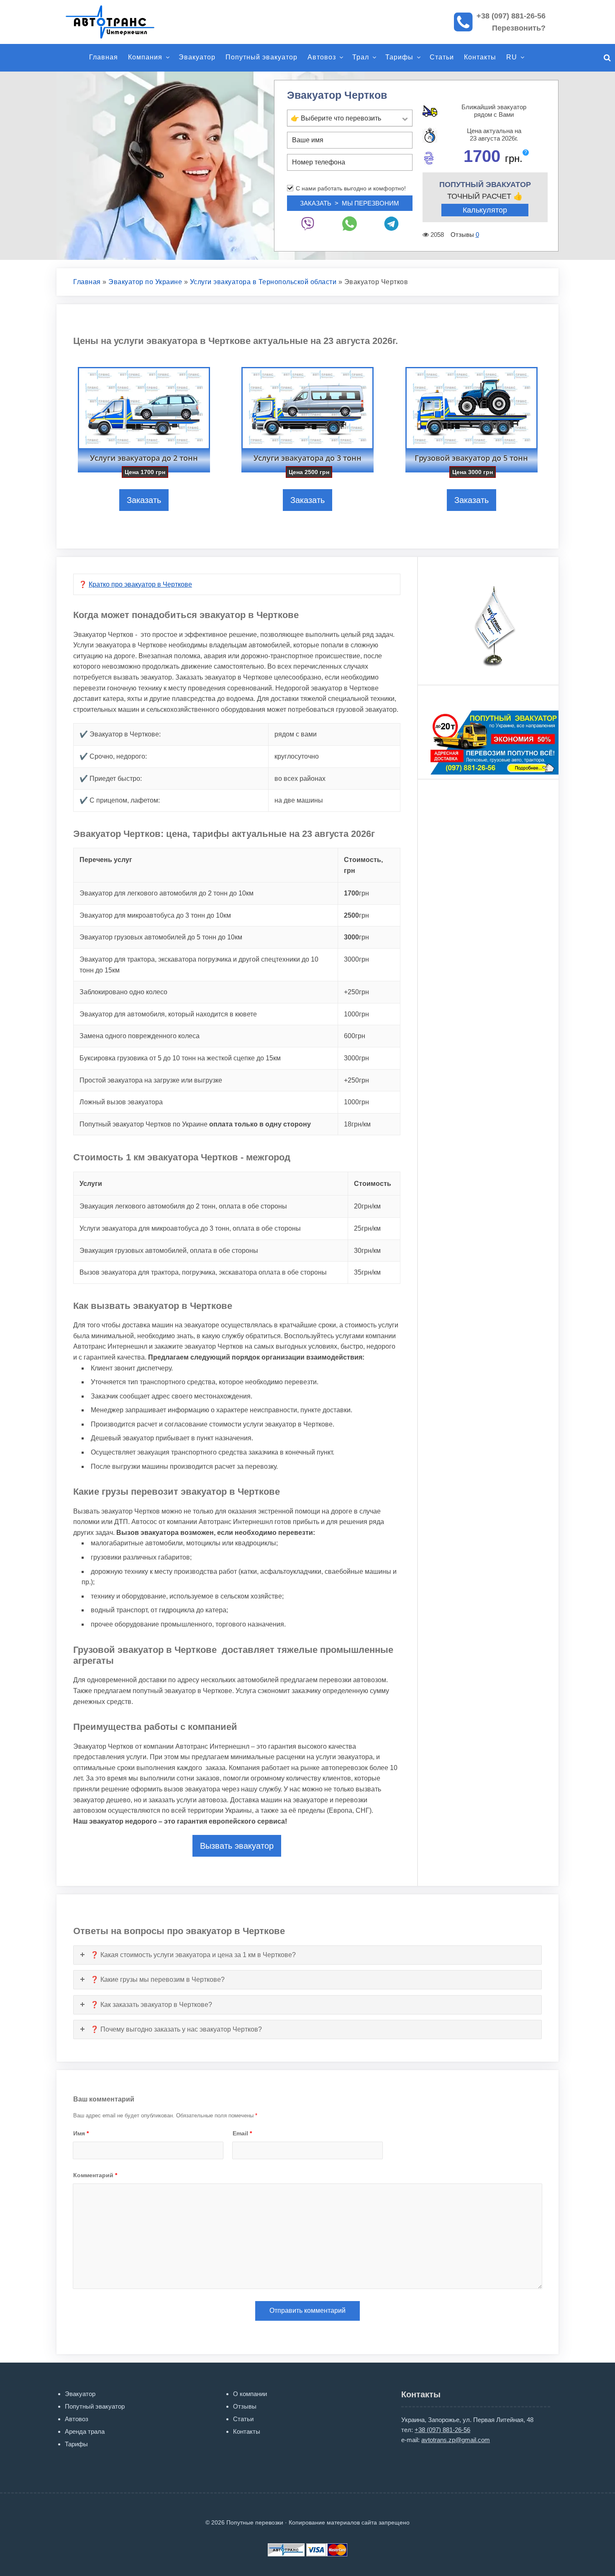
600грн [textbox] (355, 1036)
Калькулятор (485, 210)
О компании (250, 2394)
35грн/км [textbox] (367, 1272)
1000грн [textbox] (356, 1014)
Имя (81, 2133)
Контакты (480, 57)
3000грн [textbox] (356, 959)
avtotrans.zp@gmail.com (456, 2440)
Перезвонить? (519, 28)
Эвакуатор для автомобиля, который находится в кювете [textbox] (168, 1014)
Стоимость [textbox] (373, 1184)
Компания (145, 57)
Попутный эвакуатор (261, 57)
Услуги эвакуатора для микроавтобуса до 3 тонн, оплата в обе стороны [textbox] (190, 1228)
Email (242, 2133)
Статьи (442, 57)
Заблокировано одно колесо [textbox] (123, 992)
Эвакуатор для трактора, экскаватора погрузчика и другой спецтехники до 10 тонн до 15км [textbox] (199, 965)
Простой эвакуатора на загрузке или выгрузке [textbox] (151, 1080)
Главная (104, 57)
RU (512, 57)
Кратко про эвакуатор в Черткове (140, 584)
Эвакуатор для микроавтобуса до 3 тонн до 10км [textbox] (155, 915)
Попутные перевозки (119, 22)
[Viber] (308, 224)
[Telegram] (392, 224)
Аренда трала (85, 2431)
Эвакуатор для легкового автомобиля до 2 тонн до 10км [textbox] (167, 893)
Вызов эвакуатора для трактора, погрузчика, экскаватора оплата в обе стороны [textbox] (203, 1272)
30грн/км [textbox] (367, 1251)
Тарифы (399, 57)
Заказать (144, 500)
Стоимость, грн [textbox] (363, 865)
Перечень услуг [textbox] (106, 860)
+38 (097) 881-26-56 (511, 16)
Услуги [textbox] (91, 1184)
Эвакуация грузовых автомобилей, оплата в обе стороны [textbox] (169, 1251)
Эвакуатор (197, 57)
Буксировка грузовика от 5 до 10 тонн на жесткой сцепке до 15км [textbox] (180, 1058)
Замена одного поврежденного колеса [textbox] (140, 1036)
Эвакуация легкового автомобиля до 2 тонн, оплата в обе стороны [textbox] (183, 1206)
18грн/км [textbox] (357, 1124)
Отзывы (245, 2406)
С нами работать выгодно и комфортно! (351, 188)
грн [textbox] (356, 893)
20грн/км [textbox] (367, 1206)
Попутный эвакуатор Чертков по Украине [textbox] (195, 1124)
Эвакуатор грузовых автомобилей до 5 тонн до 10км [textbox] (161, 937)
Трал (361, 57)
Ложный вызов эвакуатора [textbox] (121, 1102)
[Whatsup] (350, 224)
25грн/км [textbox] (367, 1228)
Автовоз (322, 57)
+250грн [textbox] (356, 992)
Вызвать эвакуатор (237, 1846)
